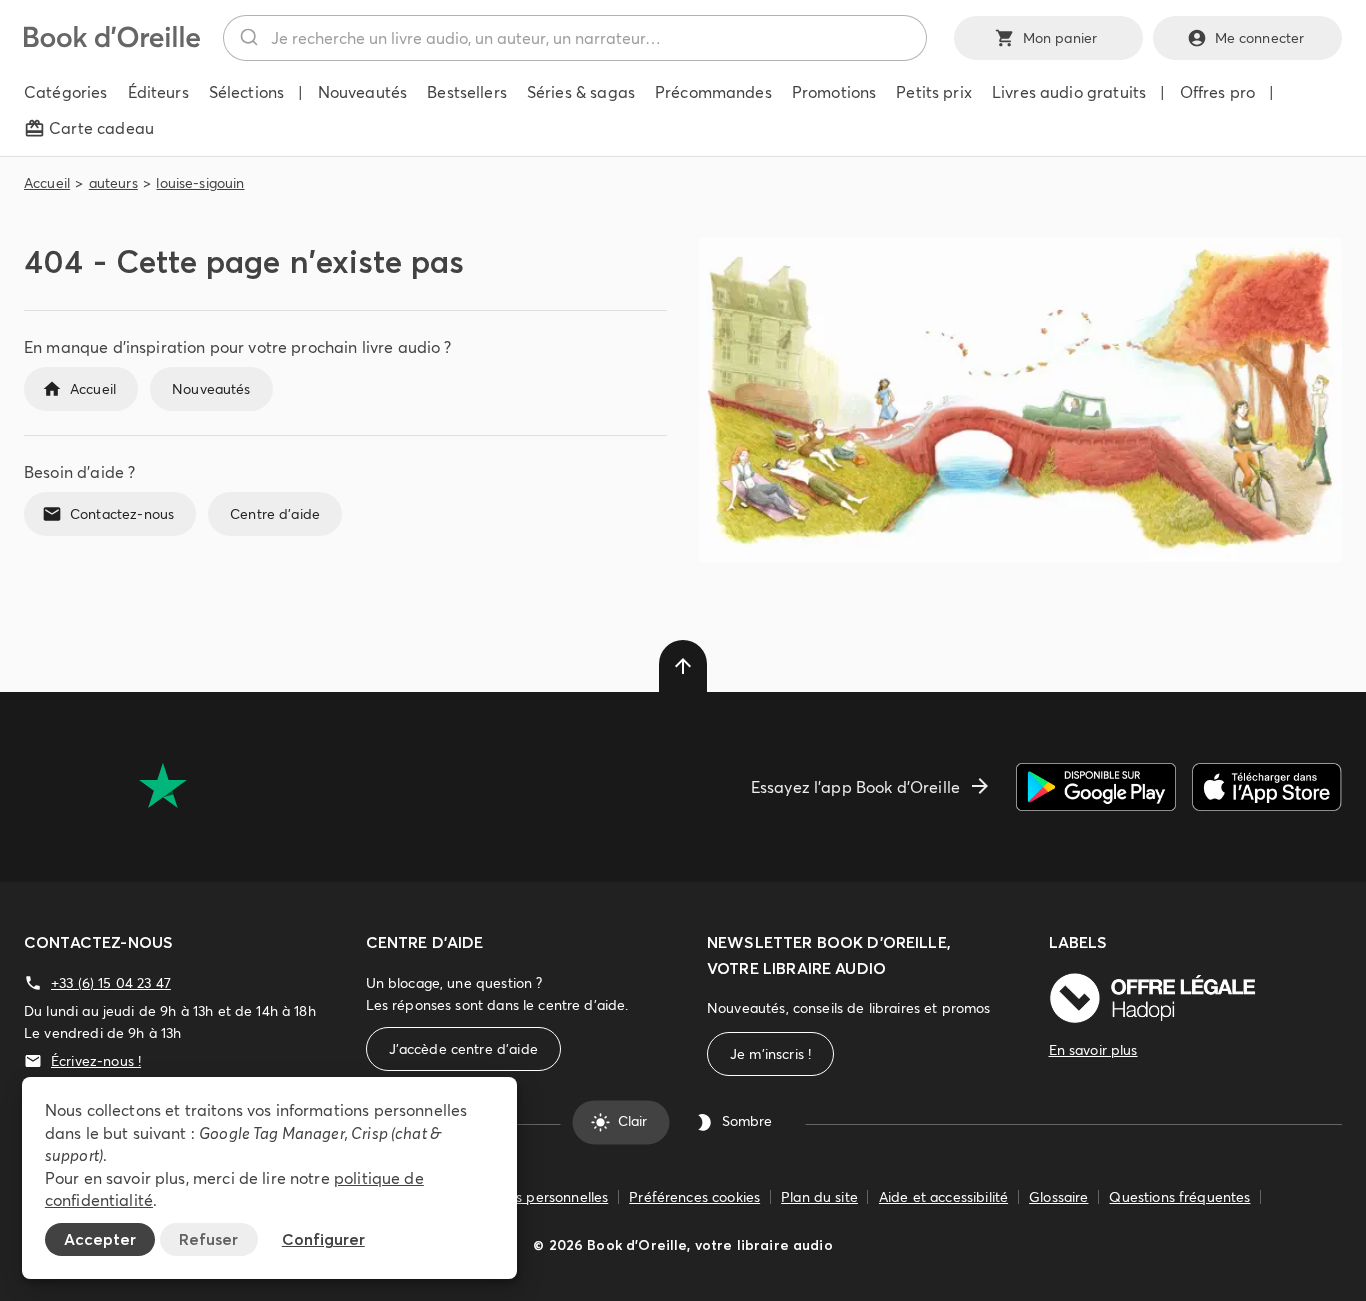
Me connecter (1260, 38)
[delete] (683, 666)
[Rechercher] (247, 38)
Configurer (323, 1239)
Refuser (208, 1239)
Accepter (100, 1239)
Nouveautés (211, 389)
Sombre (747, 1122)
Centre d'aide (275, 514)
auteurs (113, 183)
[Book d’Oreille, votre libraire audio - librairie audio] (112, 42)
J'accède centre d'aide (463, 1049)
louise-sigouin (200, 183)
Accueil (47, 183)
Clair (632, 1122)
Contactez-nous (122, 514)
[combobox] (575, 38)
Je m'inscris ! (770, 1054)
